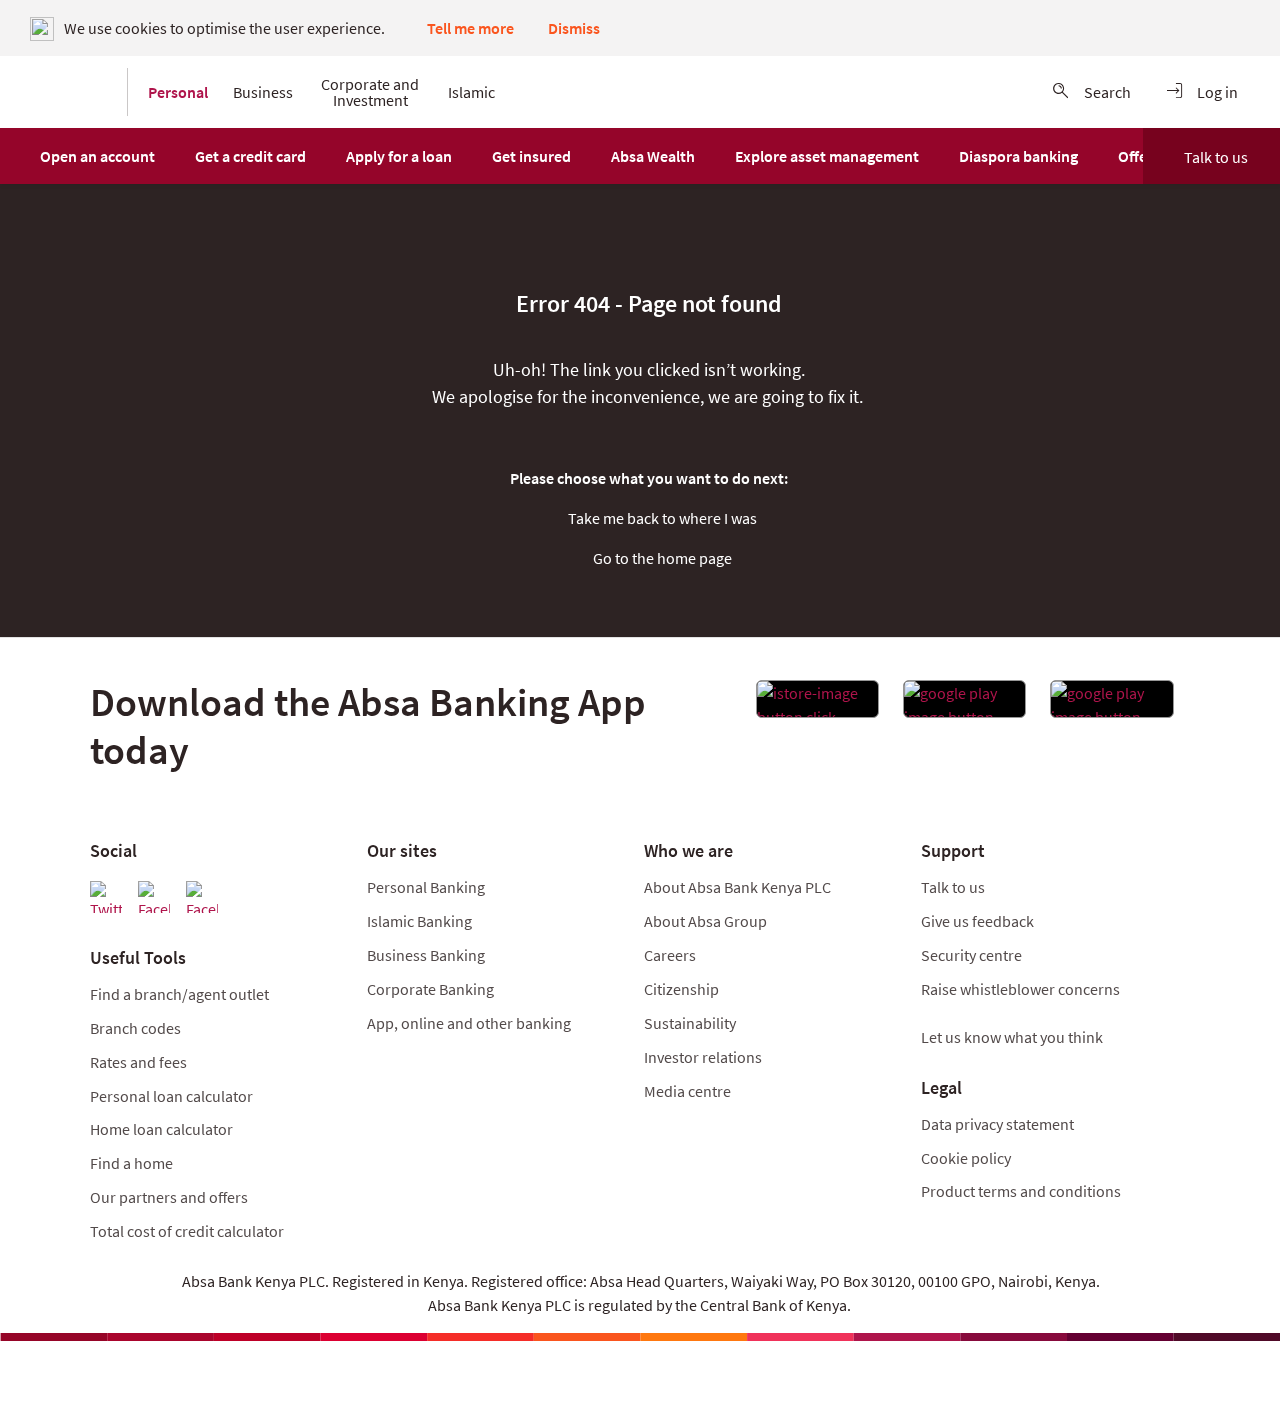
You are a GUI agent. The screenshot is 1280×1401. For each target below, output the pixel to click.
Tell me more (470, 28)
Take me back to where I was (662, 518)
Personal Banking (426, 887)
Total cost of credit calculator (187, 1231)
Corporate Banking (430, 989)
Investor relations (703, 1057)
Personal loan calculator (171, 1096)
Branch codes (135, 1028)
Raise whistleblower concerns (1020, 989)
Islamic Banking (419, 921)
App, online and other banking (469, 1023)
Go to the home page (662, 558)
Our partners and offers (169, 1197)
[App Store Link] (817, 705)
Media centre (687, 1091)
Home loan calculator (161, 1129)
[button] (97, 156)
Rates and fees (138, 1062)
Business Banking (426, 955)
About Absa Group (705, 921)
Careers (670, 955)
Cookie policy (966, 1158)
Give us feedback (977, 921)
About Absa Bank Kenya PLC (739, 887)
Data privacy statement (997, 1124)
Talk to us (1216, 157)
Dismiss (574, 28)
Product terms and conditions (1021, 1191)
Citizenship (681, 989)
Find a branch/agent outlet (179, 994)
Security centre (971, 955)
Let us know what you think (1012, 1037)
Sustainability (690, 1023)
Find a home (131, 1163)
